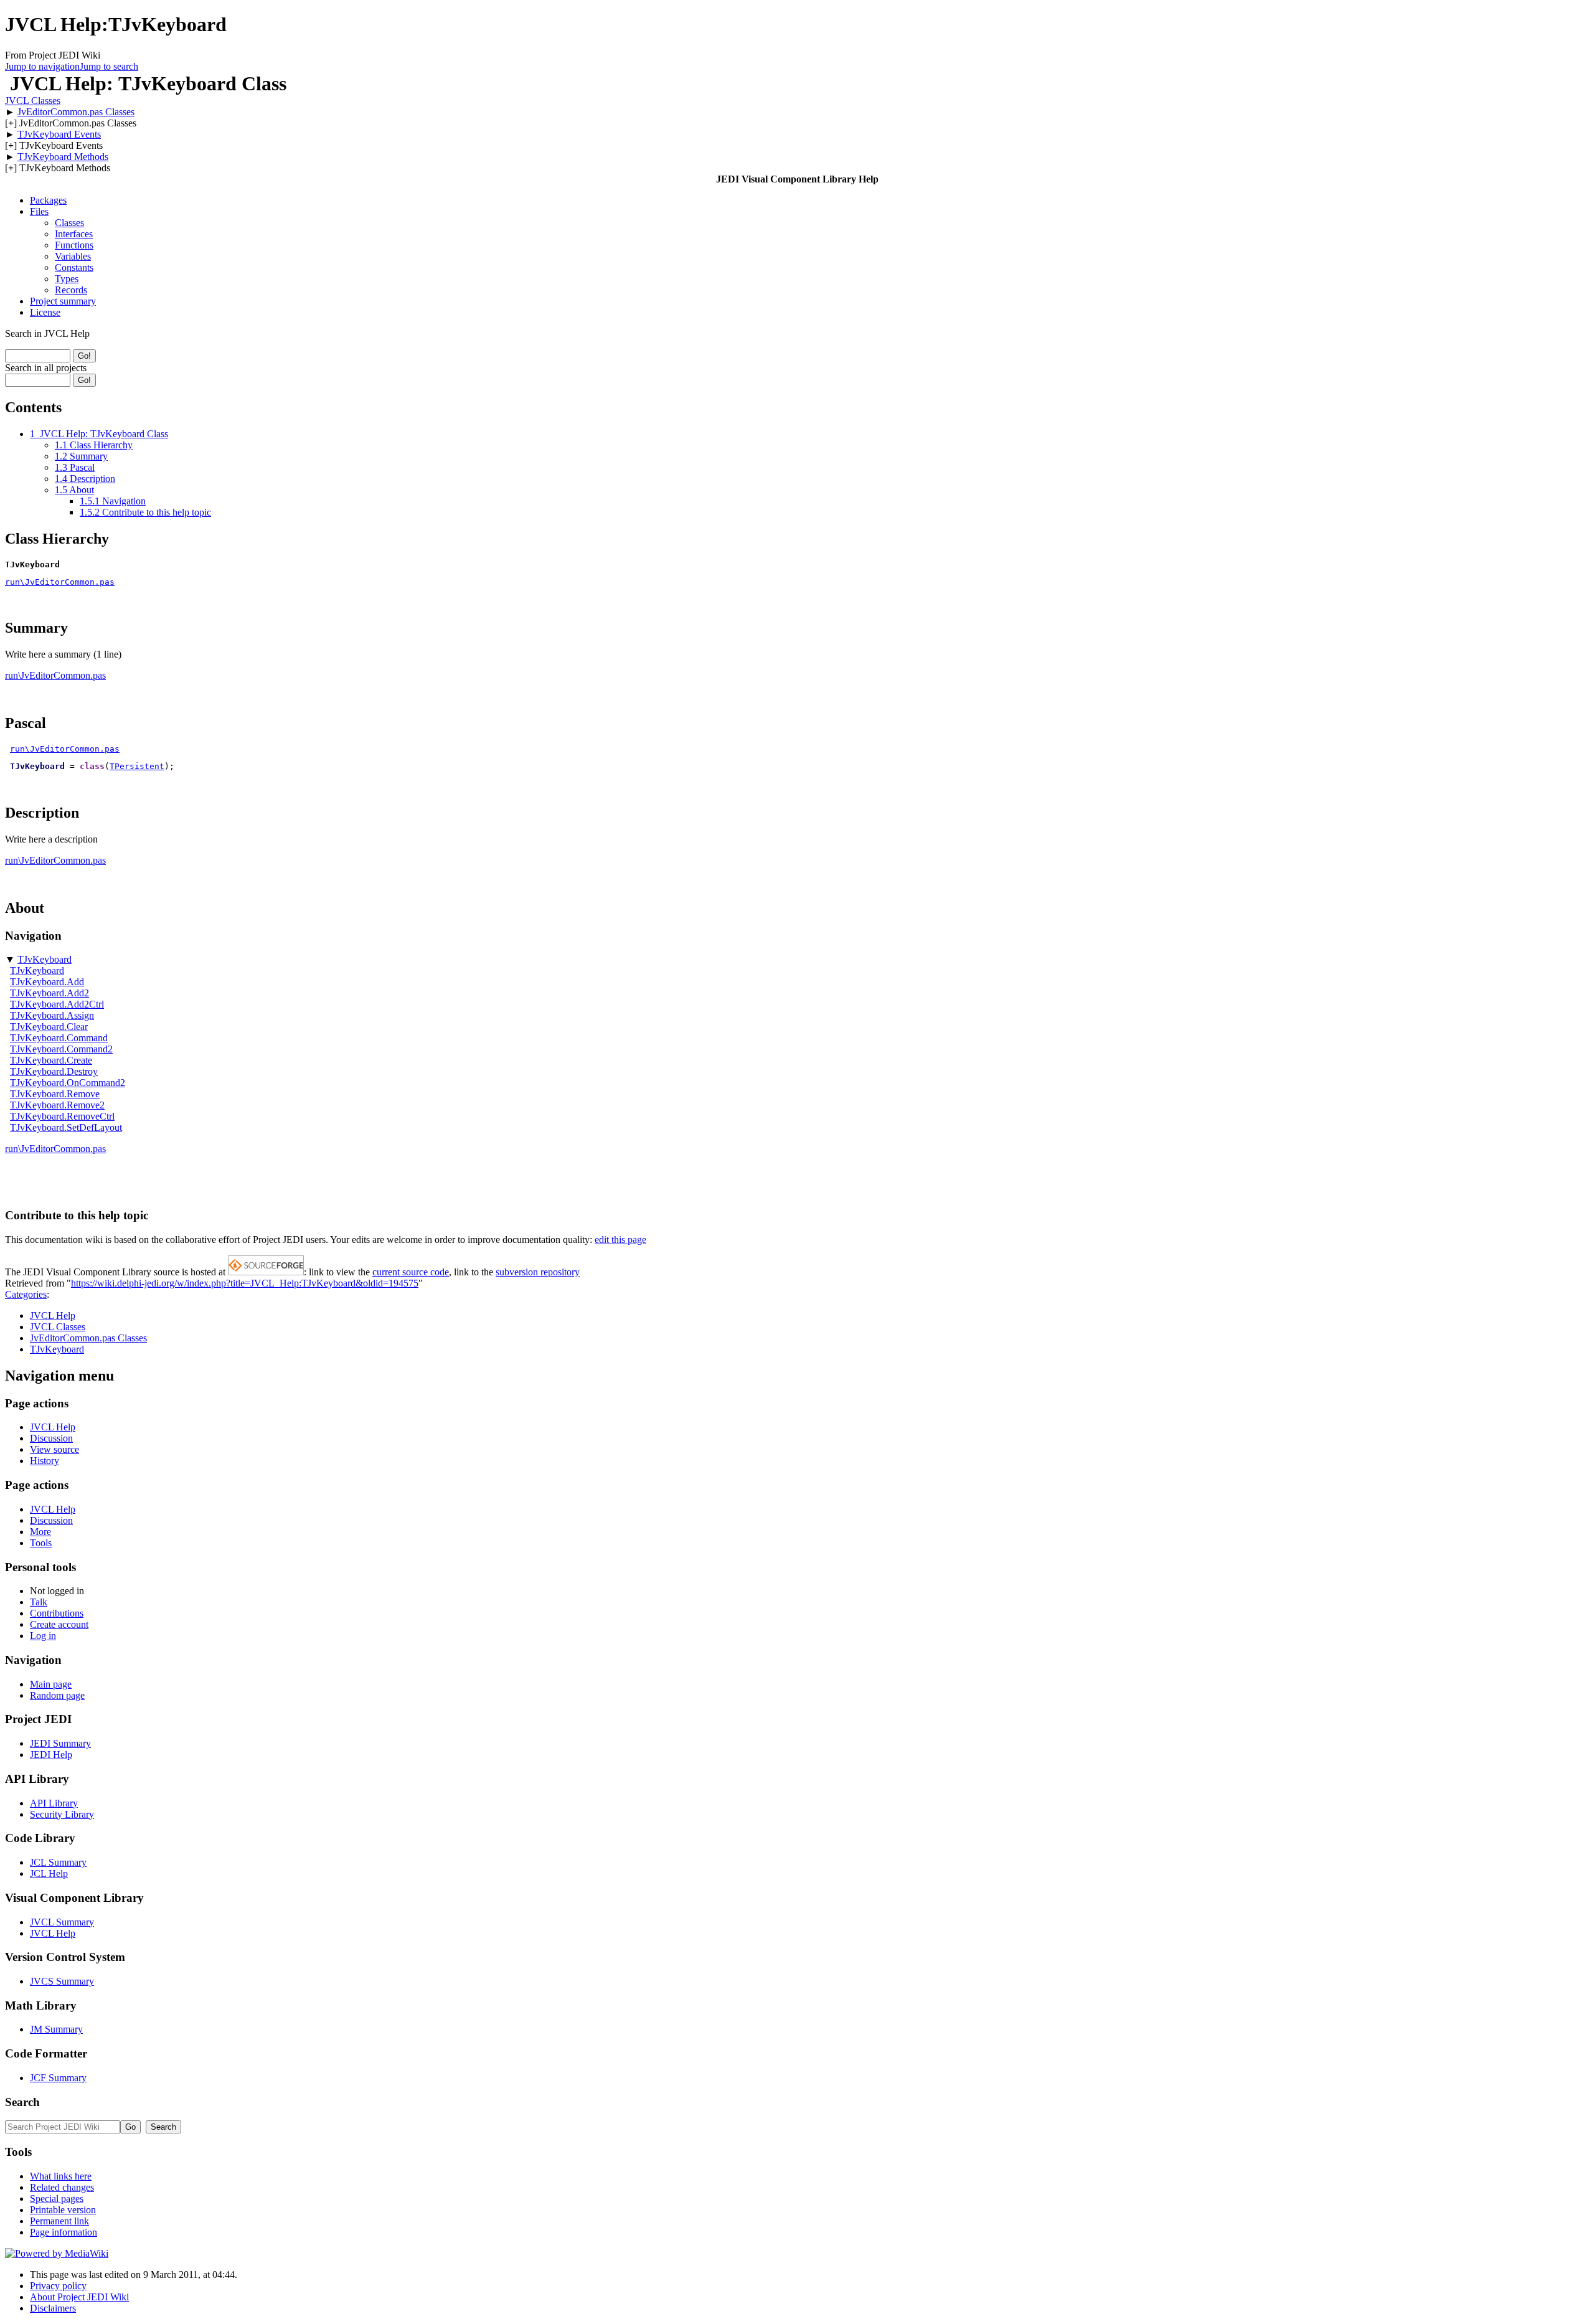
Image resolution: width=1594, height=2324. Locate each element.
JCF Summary (58, 2078)
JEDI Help (51, 1755)
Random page (57, 1695)
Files (39, 211)
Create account (59, 1624)
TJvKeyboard (45, 959)
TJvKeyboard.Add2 (50, 993)
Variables (73, 256)
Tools (41, 1543)
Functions (74, 245)
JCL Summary (58, 1862)
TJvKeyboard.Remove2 (57, 1105)
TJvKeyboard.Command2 (61, 1049)
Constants (74, 267)
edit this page (620, 1240)
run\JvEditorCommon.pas (60, 582)
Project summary (63, 301)
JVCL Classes (33, 101)
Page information (64, 2232)
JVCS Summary (62, 1981)
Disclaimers (53, 2308)
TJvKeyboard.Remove (55, 1094)
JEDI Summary (60, 1743)
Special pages (57, 2199)
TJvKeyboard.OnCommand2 (68, 1083)
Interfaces (74, 234)
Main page (51, 1684)
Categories (26, 1294)
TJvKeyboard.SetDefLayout (66, 1127)
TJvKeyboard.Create (51, 1060)
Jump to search (109, 66)
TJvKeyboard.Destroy (54, 1071)
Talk (39, 1602)
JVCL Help (53, 1316)
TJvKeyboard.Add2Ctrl (57, 1004)
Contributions (57, 1613)
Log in (43, 1636)
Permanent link (59, 2221)
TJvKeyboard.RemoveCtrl (62, 1116)
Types (67, 279)
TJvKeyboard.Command (59, 1038)
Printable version (63, 2210)
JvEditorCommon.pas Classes (76, 112)
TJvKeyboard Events (59, 134)
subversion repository (538, 1272)
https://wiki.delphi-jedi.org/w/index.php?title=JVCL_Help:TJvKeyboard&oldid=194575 (245, 1283)
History (45, 1461)
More (40, 1532)
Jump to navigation (42, 66)
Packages (48, 200)
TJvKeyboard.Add (47, 982)
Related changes (62, 2187)
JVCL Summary (62, 1922)
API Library (54, 1803)
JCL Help (49, 1873)
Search (22, 2102)
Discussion (51, 1438)
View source (54, 1449)
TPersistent (137, 766)
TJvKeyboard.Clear (49, 1027)
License (45, 312)
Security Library (62, 1814)
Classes (69, 223)
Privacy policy (58, 2286)
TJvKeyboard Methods (63, 157)
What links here (61, 2176)
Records (71, 290)
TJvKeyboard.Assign (52, 1015)
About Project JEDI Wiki (79, 2297)
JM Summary (56, 2029)
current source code (411, 1272)
